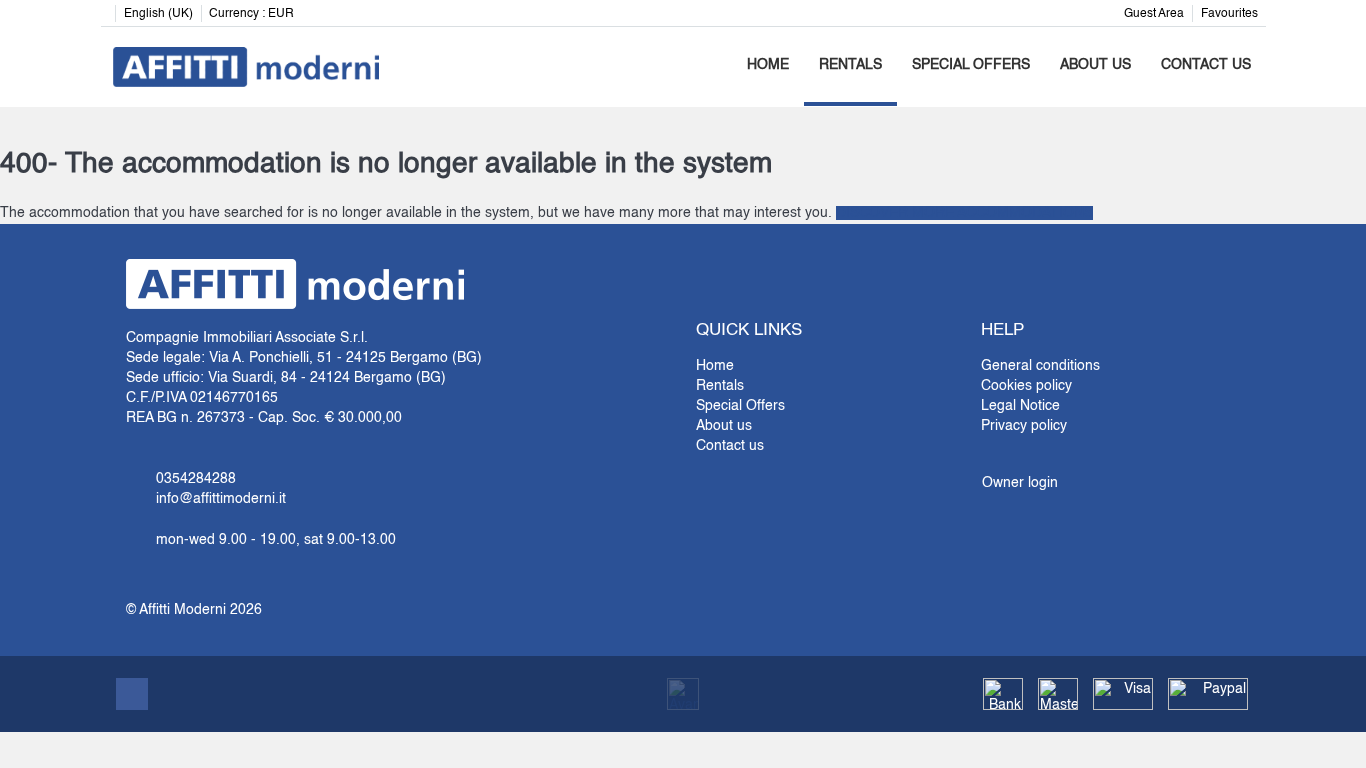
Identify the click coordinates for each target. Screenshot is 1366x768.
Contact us (1206, 65)
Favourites (1229, 14)
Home (768, 65)
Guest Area (1154, 14)
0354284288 (196, 479)
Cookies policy (1026, 386)
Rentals (850, 65)
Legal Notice (1020, 406)
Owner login (1020, 483)
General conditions (1040, 366)
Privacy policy (1024, 426)
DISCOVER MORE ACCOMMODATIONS (964, 213)
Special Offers (971, 65)
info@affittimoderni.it (221, 499)
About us (1095, 65)
